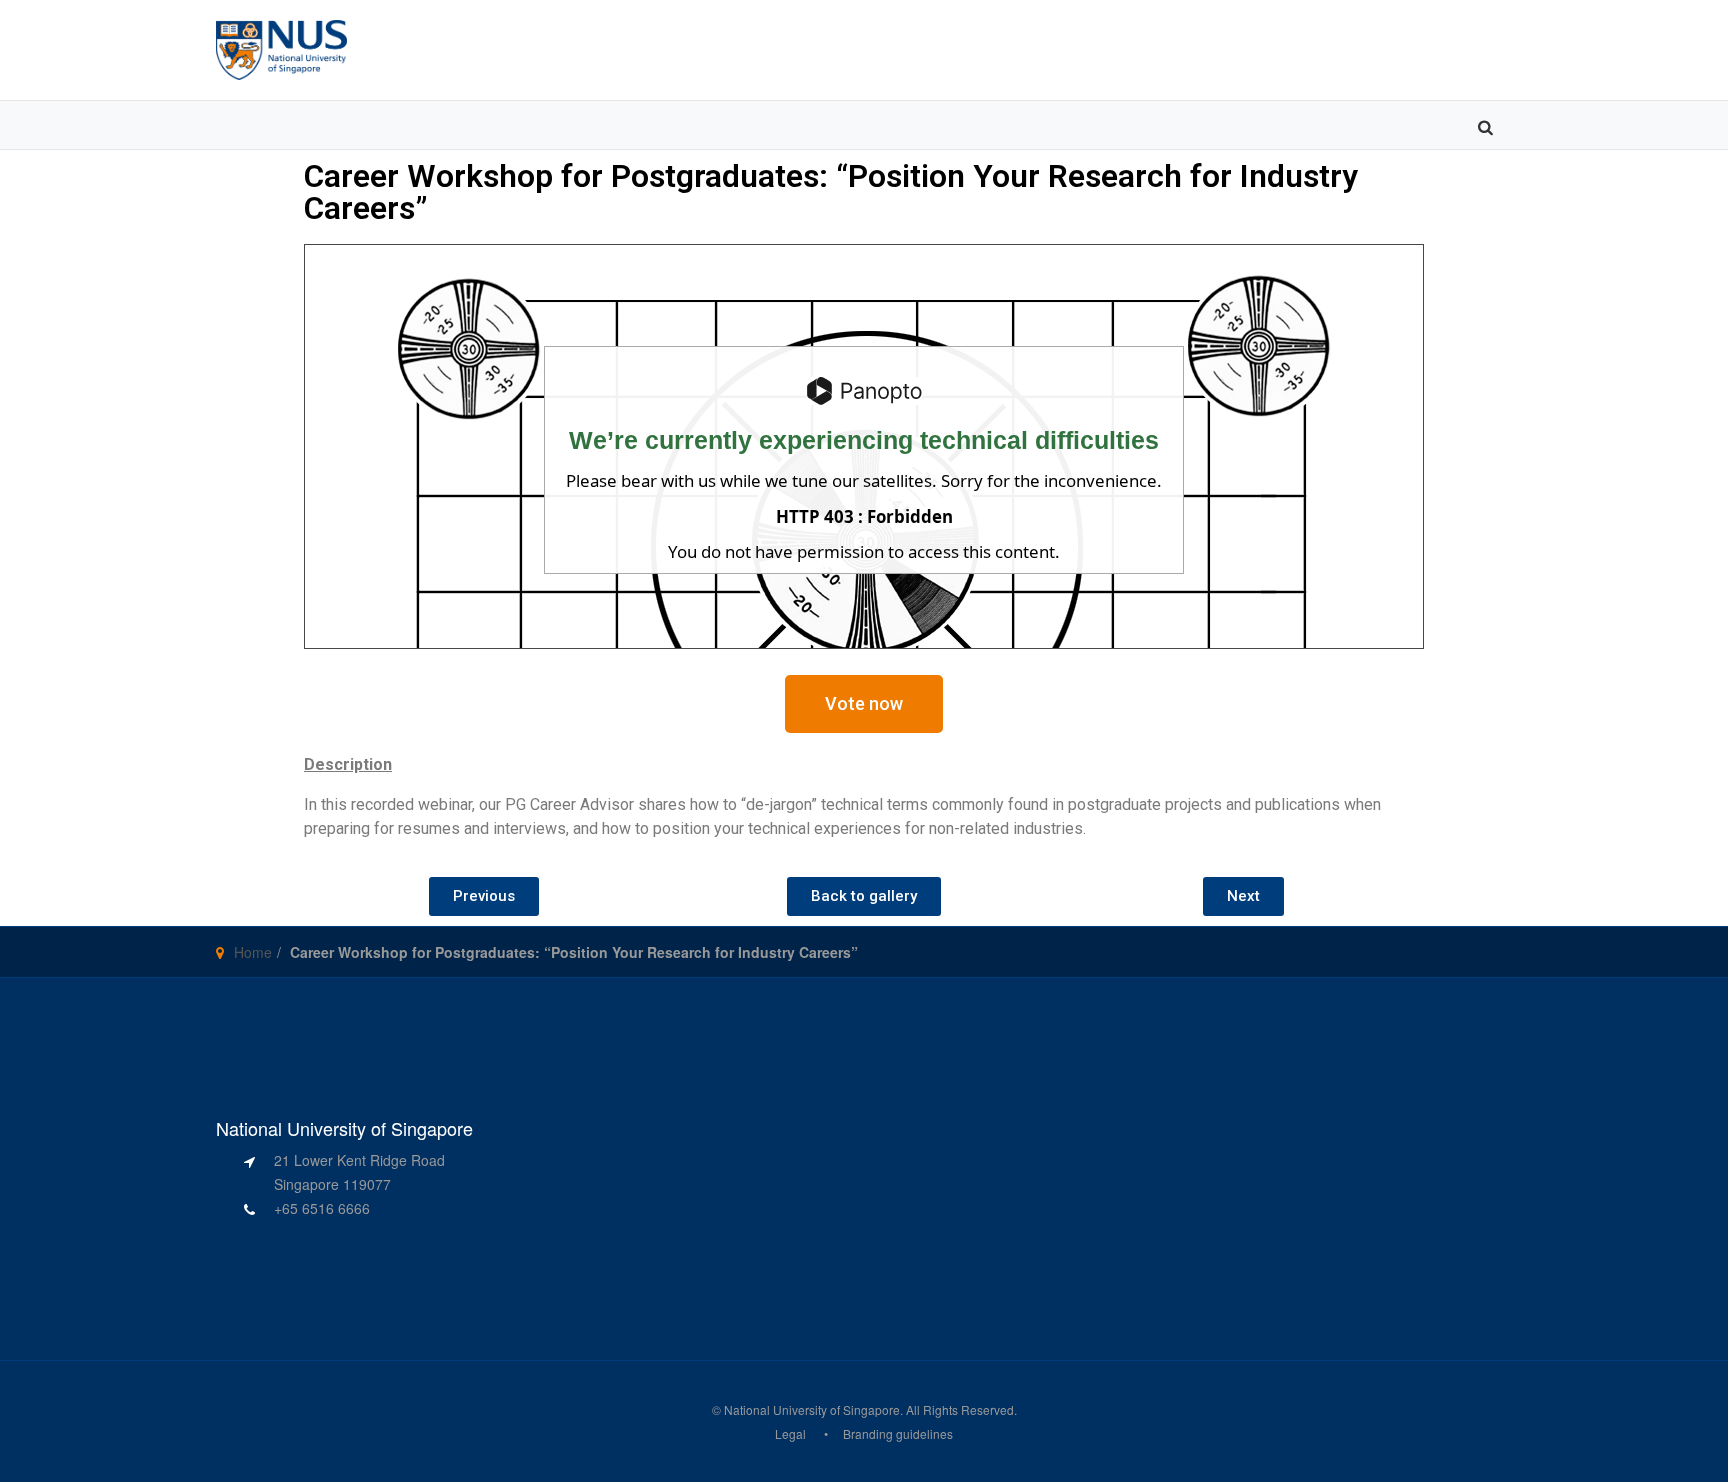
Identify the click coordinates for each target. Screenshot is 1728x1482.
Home (253, 952)
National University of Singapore (812, 1409)
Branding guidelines (898, 1433)
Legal (790, 1433)
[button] (864, 704)
